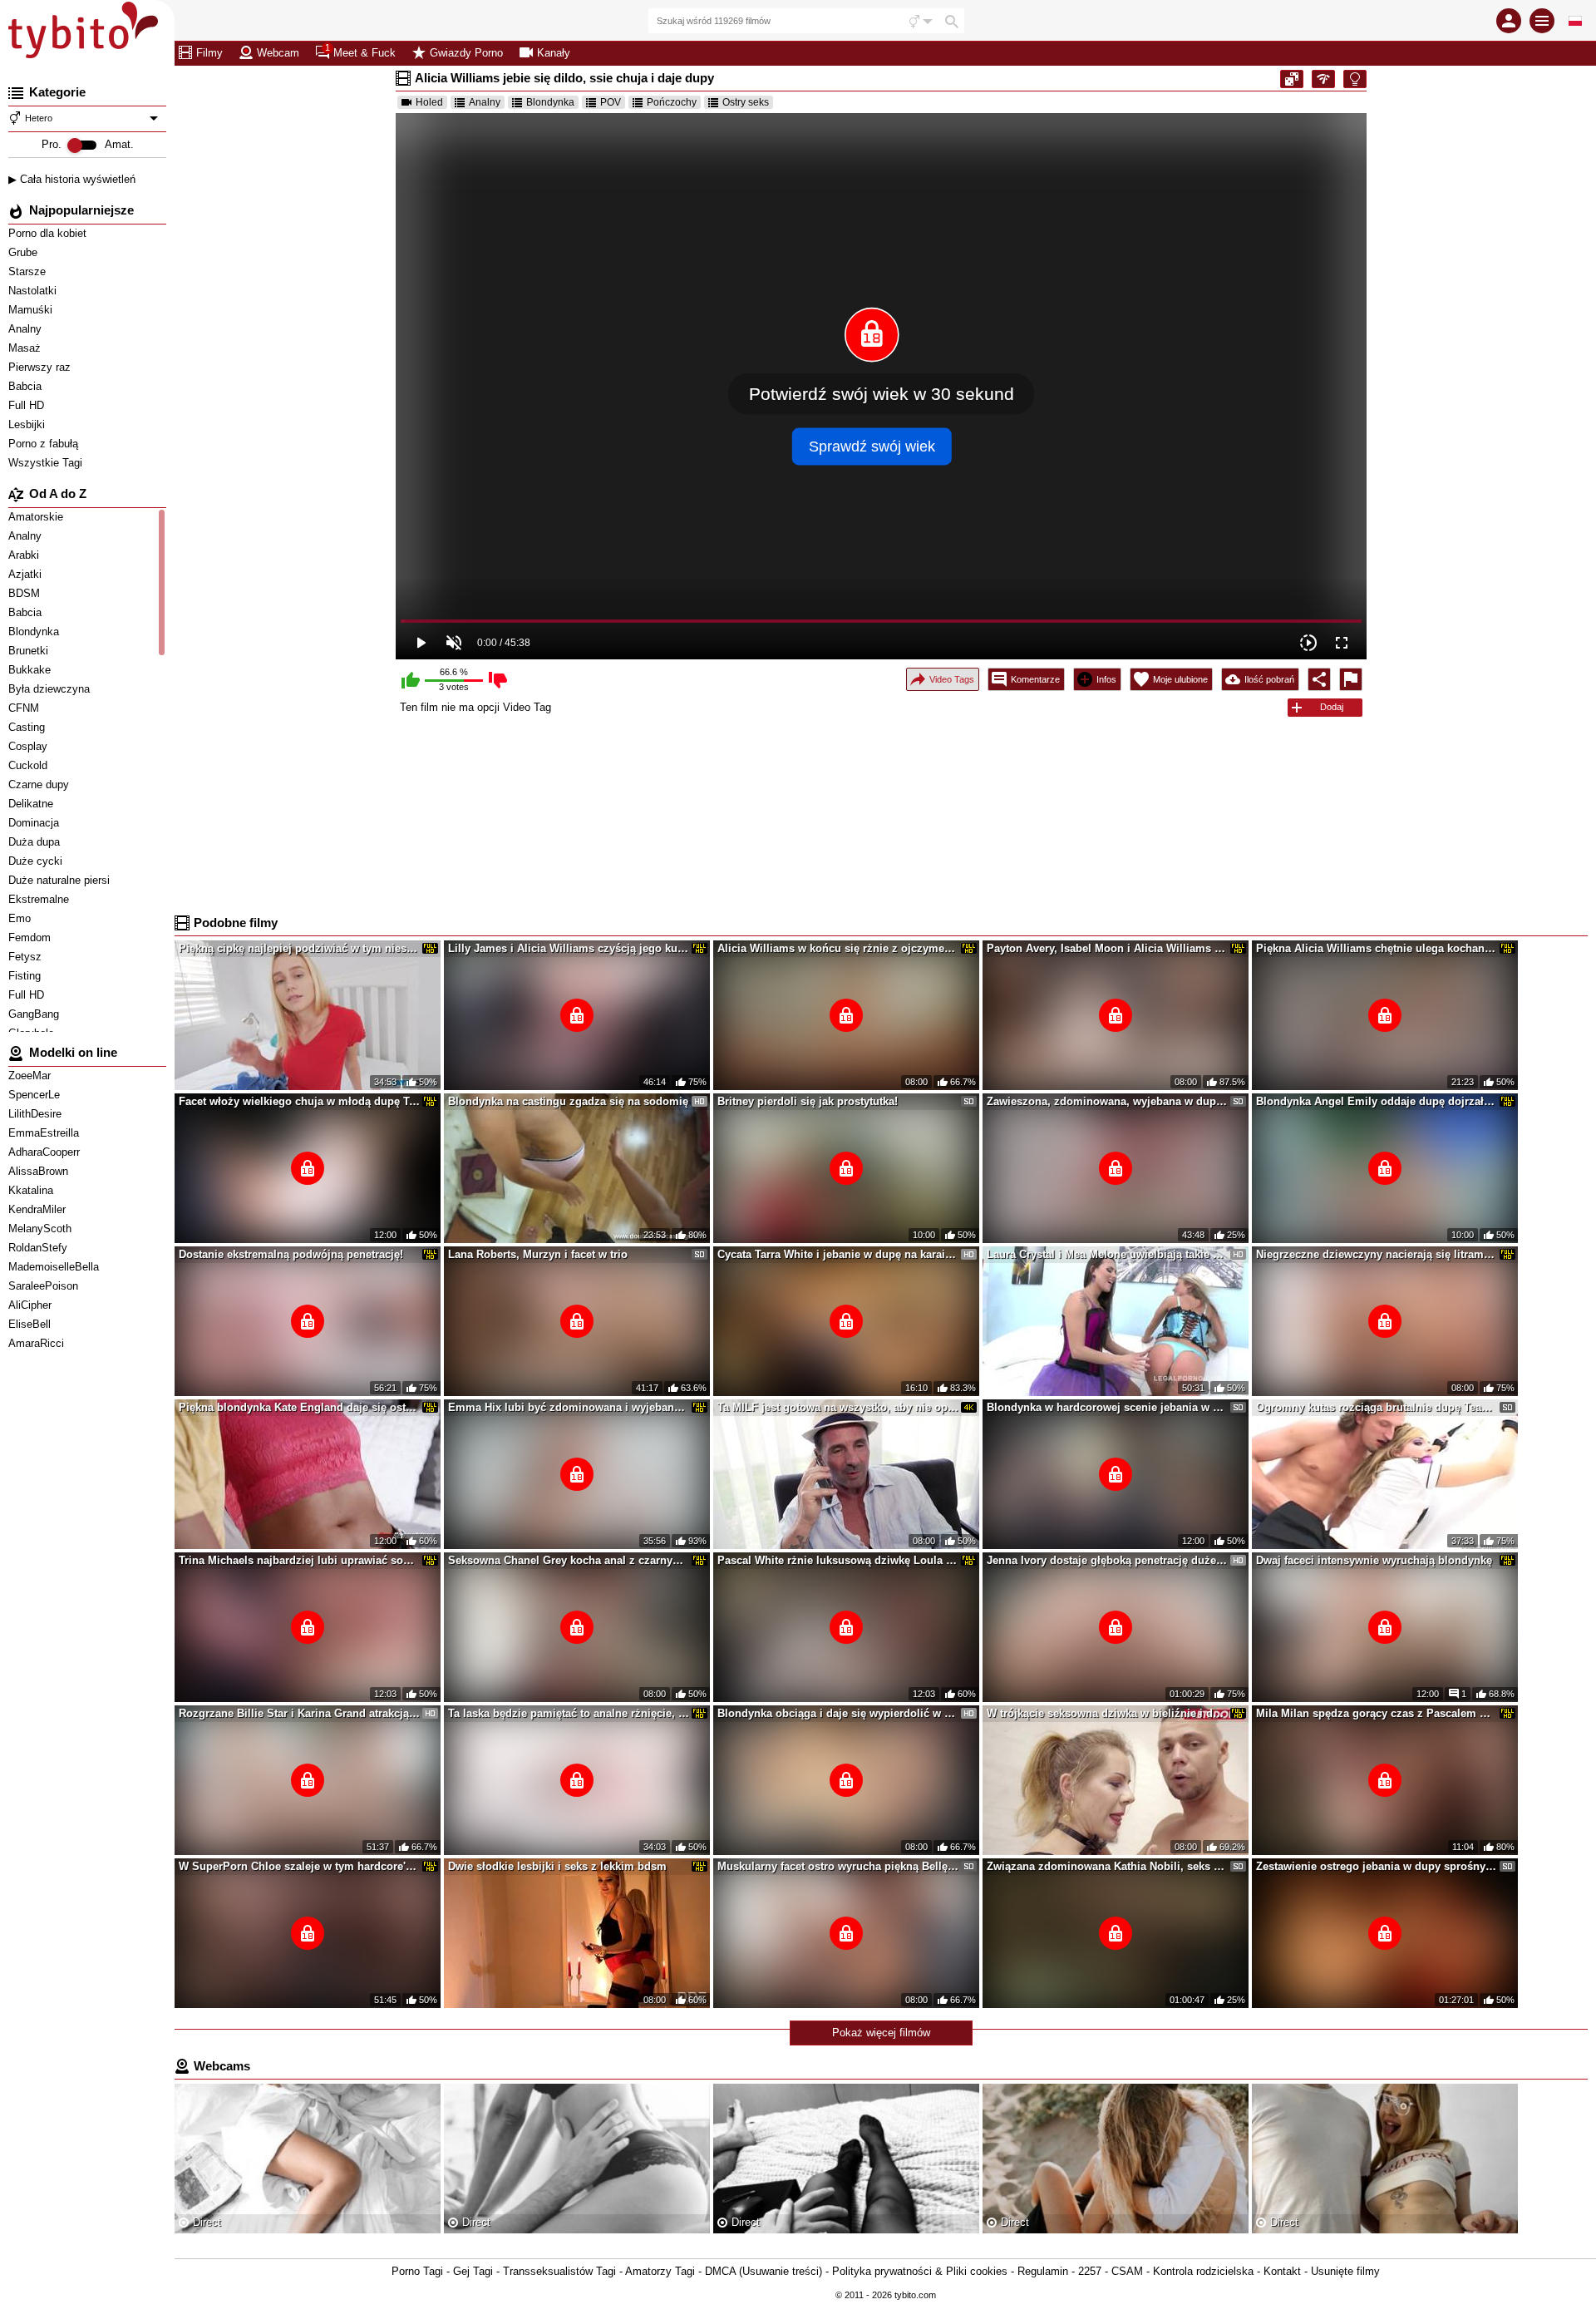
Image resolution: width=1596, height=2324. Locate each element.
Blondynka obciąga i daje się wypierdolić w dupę (838, 1713)
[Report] (1351, 679)
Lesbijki (28, 424)
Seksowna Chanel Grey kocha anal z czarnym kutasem (569, 1560)
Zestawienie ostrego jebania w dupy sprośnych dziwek (1377, 1866)
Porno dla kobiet (49, 233)
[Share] (1319, 679)
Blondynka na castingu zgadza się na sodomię (568, 1101)
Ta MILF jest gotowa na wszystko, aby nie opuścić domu (838, 1407)
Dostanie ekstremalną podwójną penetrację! (291, 1254)
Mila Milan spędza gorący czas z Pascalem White (1377, 1713)
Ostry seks (746, 102)
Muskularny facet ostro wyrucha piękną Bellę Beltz (838, 1866)
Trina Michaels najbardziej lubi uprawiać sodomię (299, 1560)
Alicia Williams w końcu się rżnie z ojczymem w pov (838, 948)
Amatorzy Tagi (660, 2271)
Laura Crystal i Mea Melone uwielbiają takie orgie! (1107, 1254)
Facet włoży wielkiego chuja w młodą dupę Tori (299, 1101)
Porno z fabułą (45, 444)
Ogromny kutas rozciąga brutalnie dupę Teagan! (1377, 1407)
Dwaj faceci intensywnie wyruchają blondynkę (1374, 1560)
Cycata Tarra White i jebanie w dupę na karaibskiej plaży (838, 1254)
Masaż (26, 348)
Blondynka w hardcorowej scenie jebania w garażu (1107, 1407)
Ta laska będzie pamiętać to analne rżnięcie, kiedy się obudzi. (569, 1713)
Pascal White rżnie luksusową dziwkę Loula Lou (838, 1560)
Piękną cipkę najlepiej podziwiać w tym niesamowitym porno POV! (299, 948)
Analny (27, 329)
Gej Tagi (473, 2271)
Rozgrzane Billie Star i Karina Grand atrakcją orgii (299, 1713)
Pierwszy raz (41, 367)
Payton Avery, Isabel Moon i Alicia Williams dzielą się (1107, 948)
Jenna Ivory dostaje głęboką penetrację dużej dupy (1107, 1560)
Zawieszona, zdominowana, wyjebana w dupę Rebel (1107, 1101)
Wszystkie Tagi (47, 463)
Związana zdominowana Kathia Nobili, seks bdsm (1107, 1866)
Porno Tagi (417, 2271)
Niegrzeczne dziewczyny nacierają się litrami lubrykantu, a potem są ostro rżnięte (1377, 1254)
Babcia (27, 386)
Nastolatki (34, 291)
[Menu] (1542, 21)
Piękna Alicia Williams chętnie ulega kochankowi (1377, 948)
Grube (25, 252)
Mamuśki (32, 310)
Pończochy (672, 102)
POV (611, 102)
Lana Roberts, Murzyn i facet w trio (538, 1254)
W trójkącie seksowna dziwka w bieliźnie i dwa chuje (1107, 1713)
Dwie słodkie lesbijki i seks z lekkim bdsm (557, 1866)
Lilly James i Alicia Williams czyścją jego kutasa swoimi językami (569, 948)
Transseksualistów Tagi (559, 2271)
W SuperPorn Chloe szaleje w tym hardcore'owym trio (299, 1866)
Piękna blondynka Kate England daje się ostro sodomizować (299, 1407)
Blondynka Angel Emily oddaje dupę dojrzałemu (1377, 1101)
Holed (429, 102)
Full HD (28, 405)
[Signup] (1509, 21)
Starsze (29, 271)
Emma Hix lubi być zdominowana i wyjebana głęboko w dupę (569, 1407)
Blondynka (550, 102)
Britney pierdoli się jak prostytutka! (808, 1101)
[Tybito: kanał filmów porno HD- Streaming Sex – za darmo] (87, 33)
